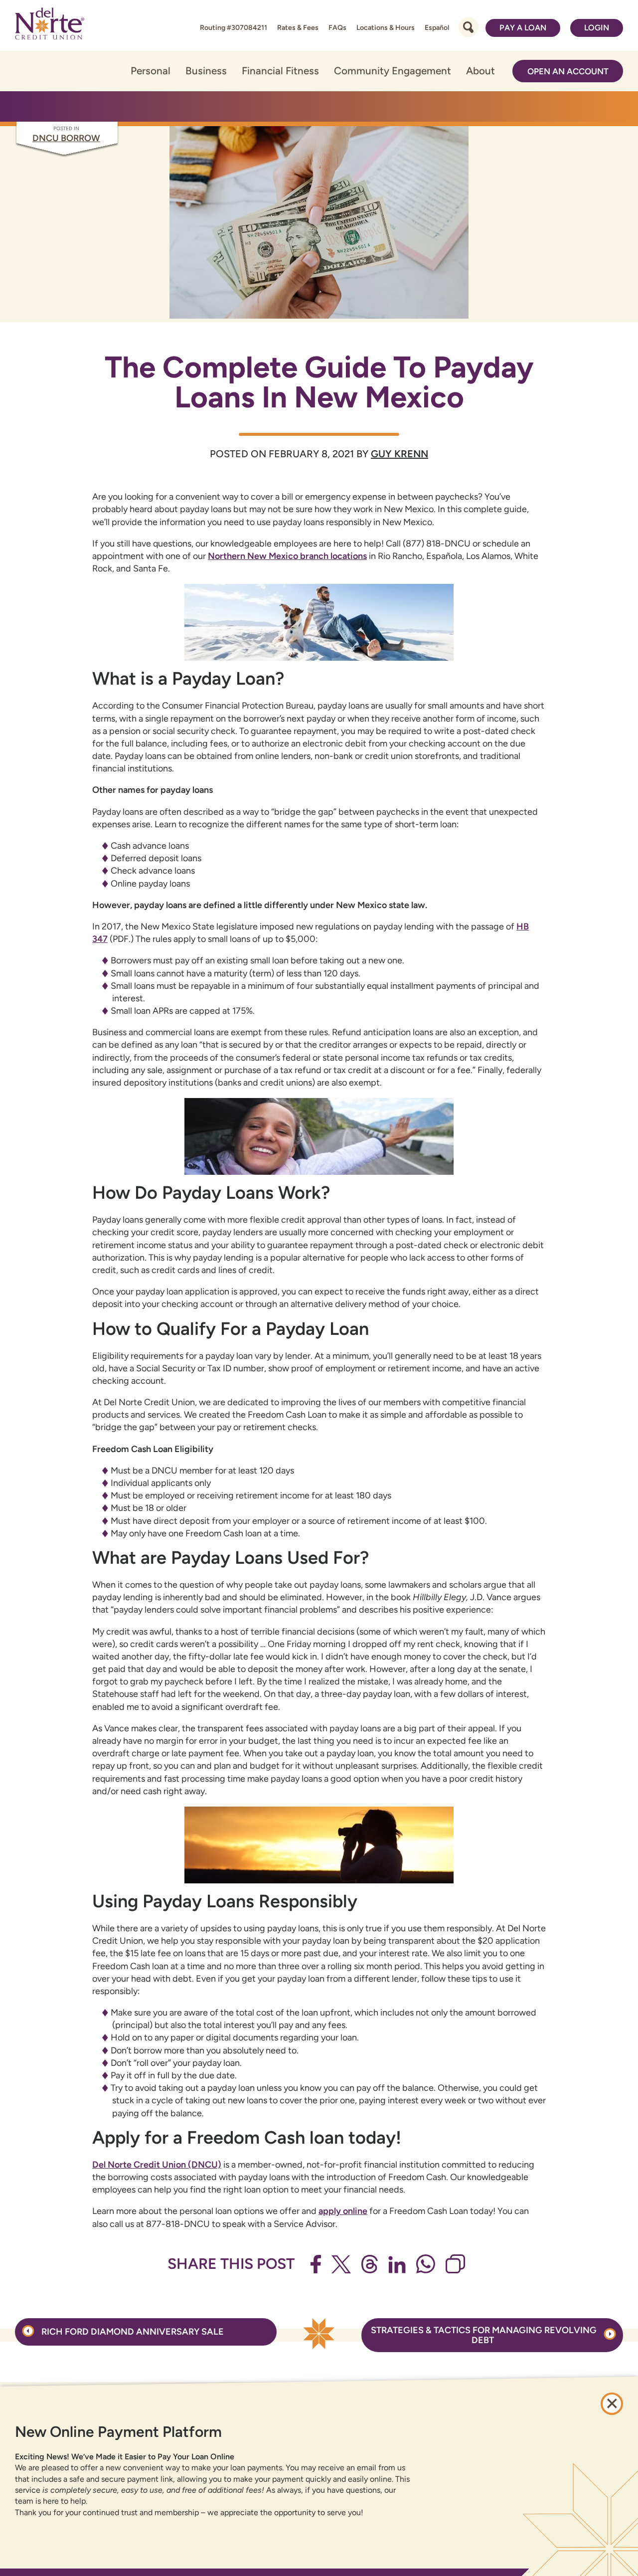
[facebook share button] (316, 2264)
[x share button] (341, 2264)
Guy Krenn (399, 454)
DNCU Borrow (66, 138)
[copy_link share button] (455, 2264)
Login (597, 28)
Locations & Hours (386, 28)
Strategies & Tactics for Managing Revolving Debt (484, 2335)
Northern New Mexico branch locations (287, 556)
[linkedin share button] (397, 2265)
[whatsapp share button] (426, 2264)
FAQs (337, 28)
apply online (343, 2211)
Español (437, 28)
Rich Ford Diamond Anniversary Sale (132, 2332)
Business (206, 71)
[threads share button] (370, 2264)
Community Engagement (393, 71)
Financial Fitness (280, 71)
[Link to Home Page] (50, 25)
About (480, 71)
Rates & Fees (298, 28)
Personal (151, 71)
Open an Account (568, 71)
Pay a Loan (523, 28)
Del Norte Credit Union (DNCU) (157, 2165)
